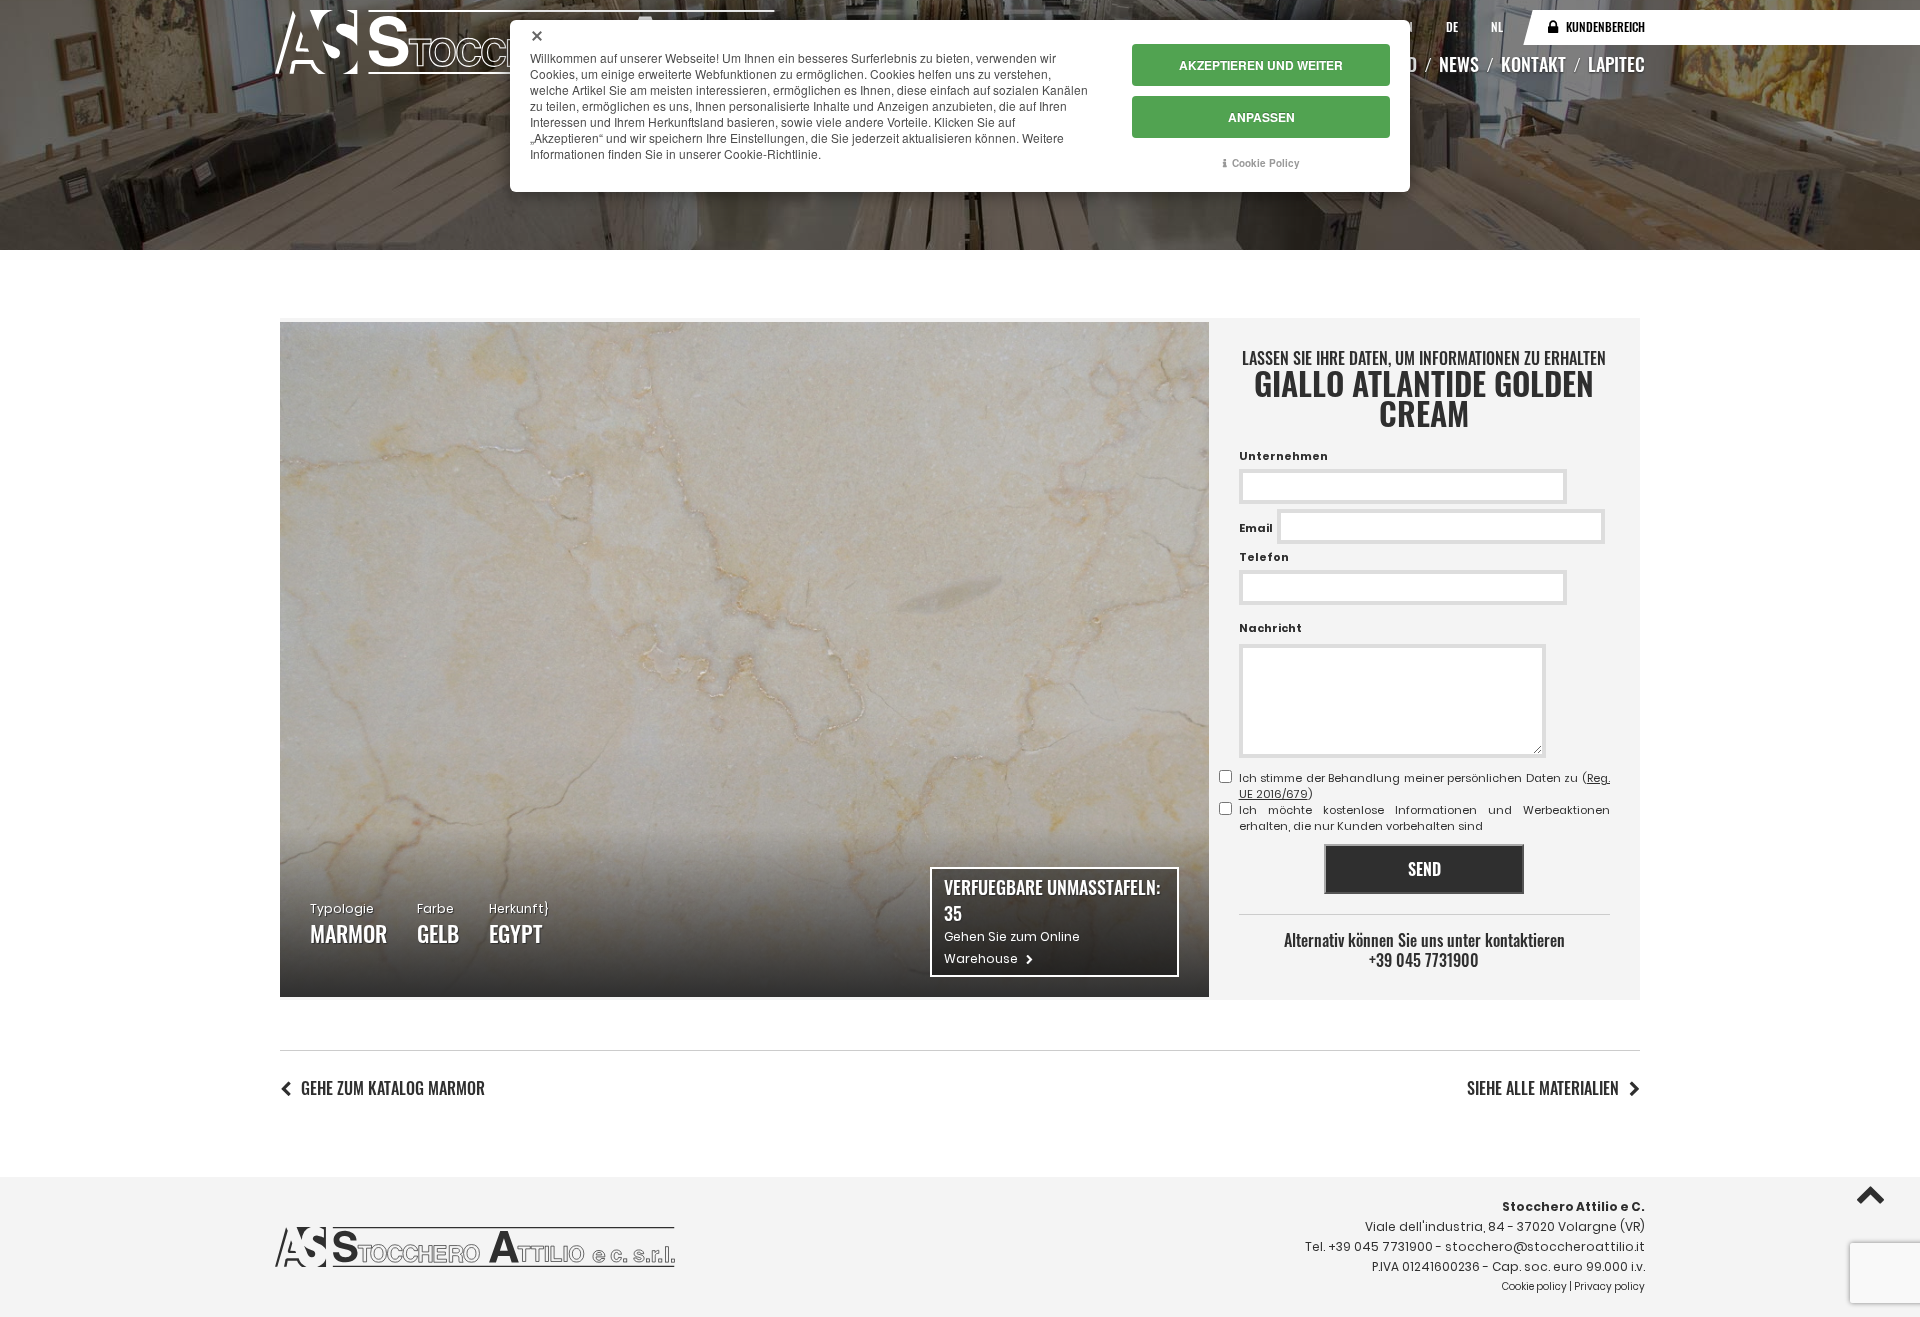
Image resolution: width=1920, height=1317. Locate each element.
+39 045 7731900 (1424, 960)
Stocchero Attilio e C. (1573, 1206)
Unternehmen (1283, 456)
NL (1497, 26)
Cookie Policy (1266, 163)
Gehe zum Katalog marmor (393, 1088)
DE (1453, 26)
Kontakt (1533, 64)
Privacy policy (1609, 1286)
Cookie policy (1534, 1286)
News (1459, 64)
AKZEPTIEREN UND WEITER (1261, 65)
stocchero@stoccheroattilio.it (1545, 1246)
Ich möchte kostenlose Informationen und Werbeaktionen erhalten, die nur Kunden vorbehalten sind (1424, 818)
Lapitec (1616, 64)
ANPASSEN (1261, 117)
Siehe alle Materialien (1543, 1088)
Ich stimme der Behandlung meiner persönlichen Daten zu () (1424, 786)
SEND (1424, 869)
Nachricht (1270, 628)
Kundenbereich (1605, 26)
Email (1256, 528)
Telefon (1264, 557)
